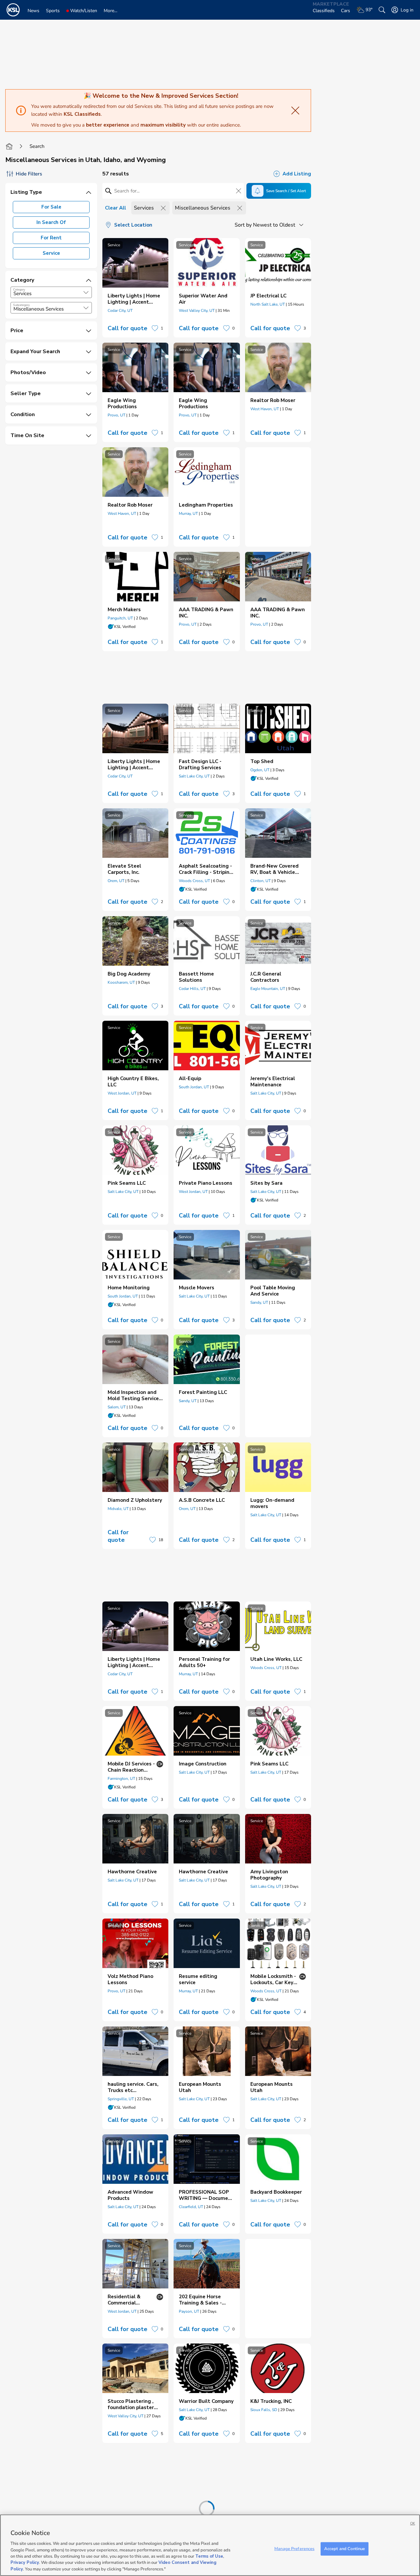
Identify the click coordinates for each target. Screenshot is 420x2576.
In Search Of (51, 222)
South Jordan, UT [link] (194, 1087)
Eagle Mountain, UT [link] (268, 989)
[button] (86, 292)
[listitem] (135, 288)
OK (413, 2523)
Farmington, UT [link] (121, 1779)
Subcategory (21, 305)
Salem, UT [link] (117, 1407)
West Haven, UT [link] (265, 409)
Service (51, 253)
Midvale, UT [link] (118, 1509)
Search (37, 146)
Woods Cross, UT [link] (194, 881)
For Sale (51, 207)
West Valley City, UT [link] (197, 311)
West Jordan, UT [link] (122, 1093)
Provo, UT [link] (116, 415)
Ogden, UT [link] (260, 770)
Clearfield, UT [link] (191, 2207)
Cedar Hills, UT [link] (192, 989)
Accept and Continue (345, 2548)
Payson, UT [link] (189, 2311)
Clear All (115, 208)
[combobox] (51, 292)
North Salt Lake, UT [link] (268, 304)
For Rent (51, 238)
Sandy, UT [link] (259, 1302)
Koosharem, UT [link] (121, 982)
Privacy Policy (25, 2563)
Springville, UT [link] (121, 2099)
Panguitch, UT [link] (120, 618)
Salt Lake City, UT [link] (194, 776)
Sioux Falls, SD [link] (264, 2410)
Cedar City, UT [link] (120, 311)
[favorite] (155, 328)
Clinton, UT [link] (261, 881)
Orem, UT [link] (116, 881)
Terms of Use (209, 2556)
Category (19, 290)
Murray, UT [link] (188, 513)
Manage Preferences (294, 2548)
